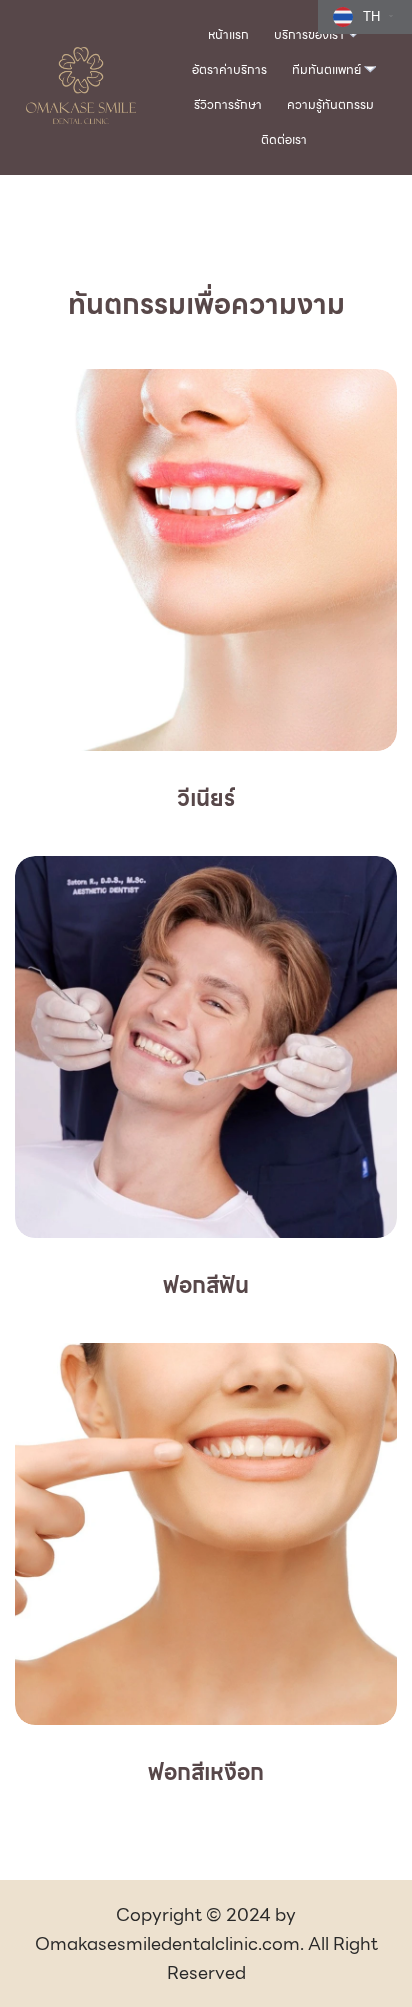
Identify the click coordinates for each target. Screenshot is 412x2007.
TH (371, 16)
